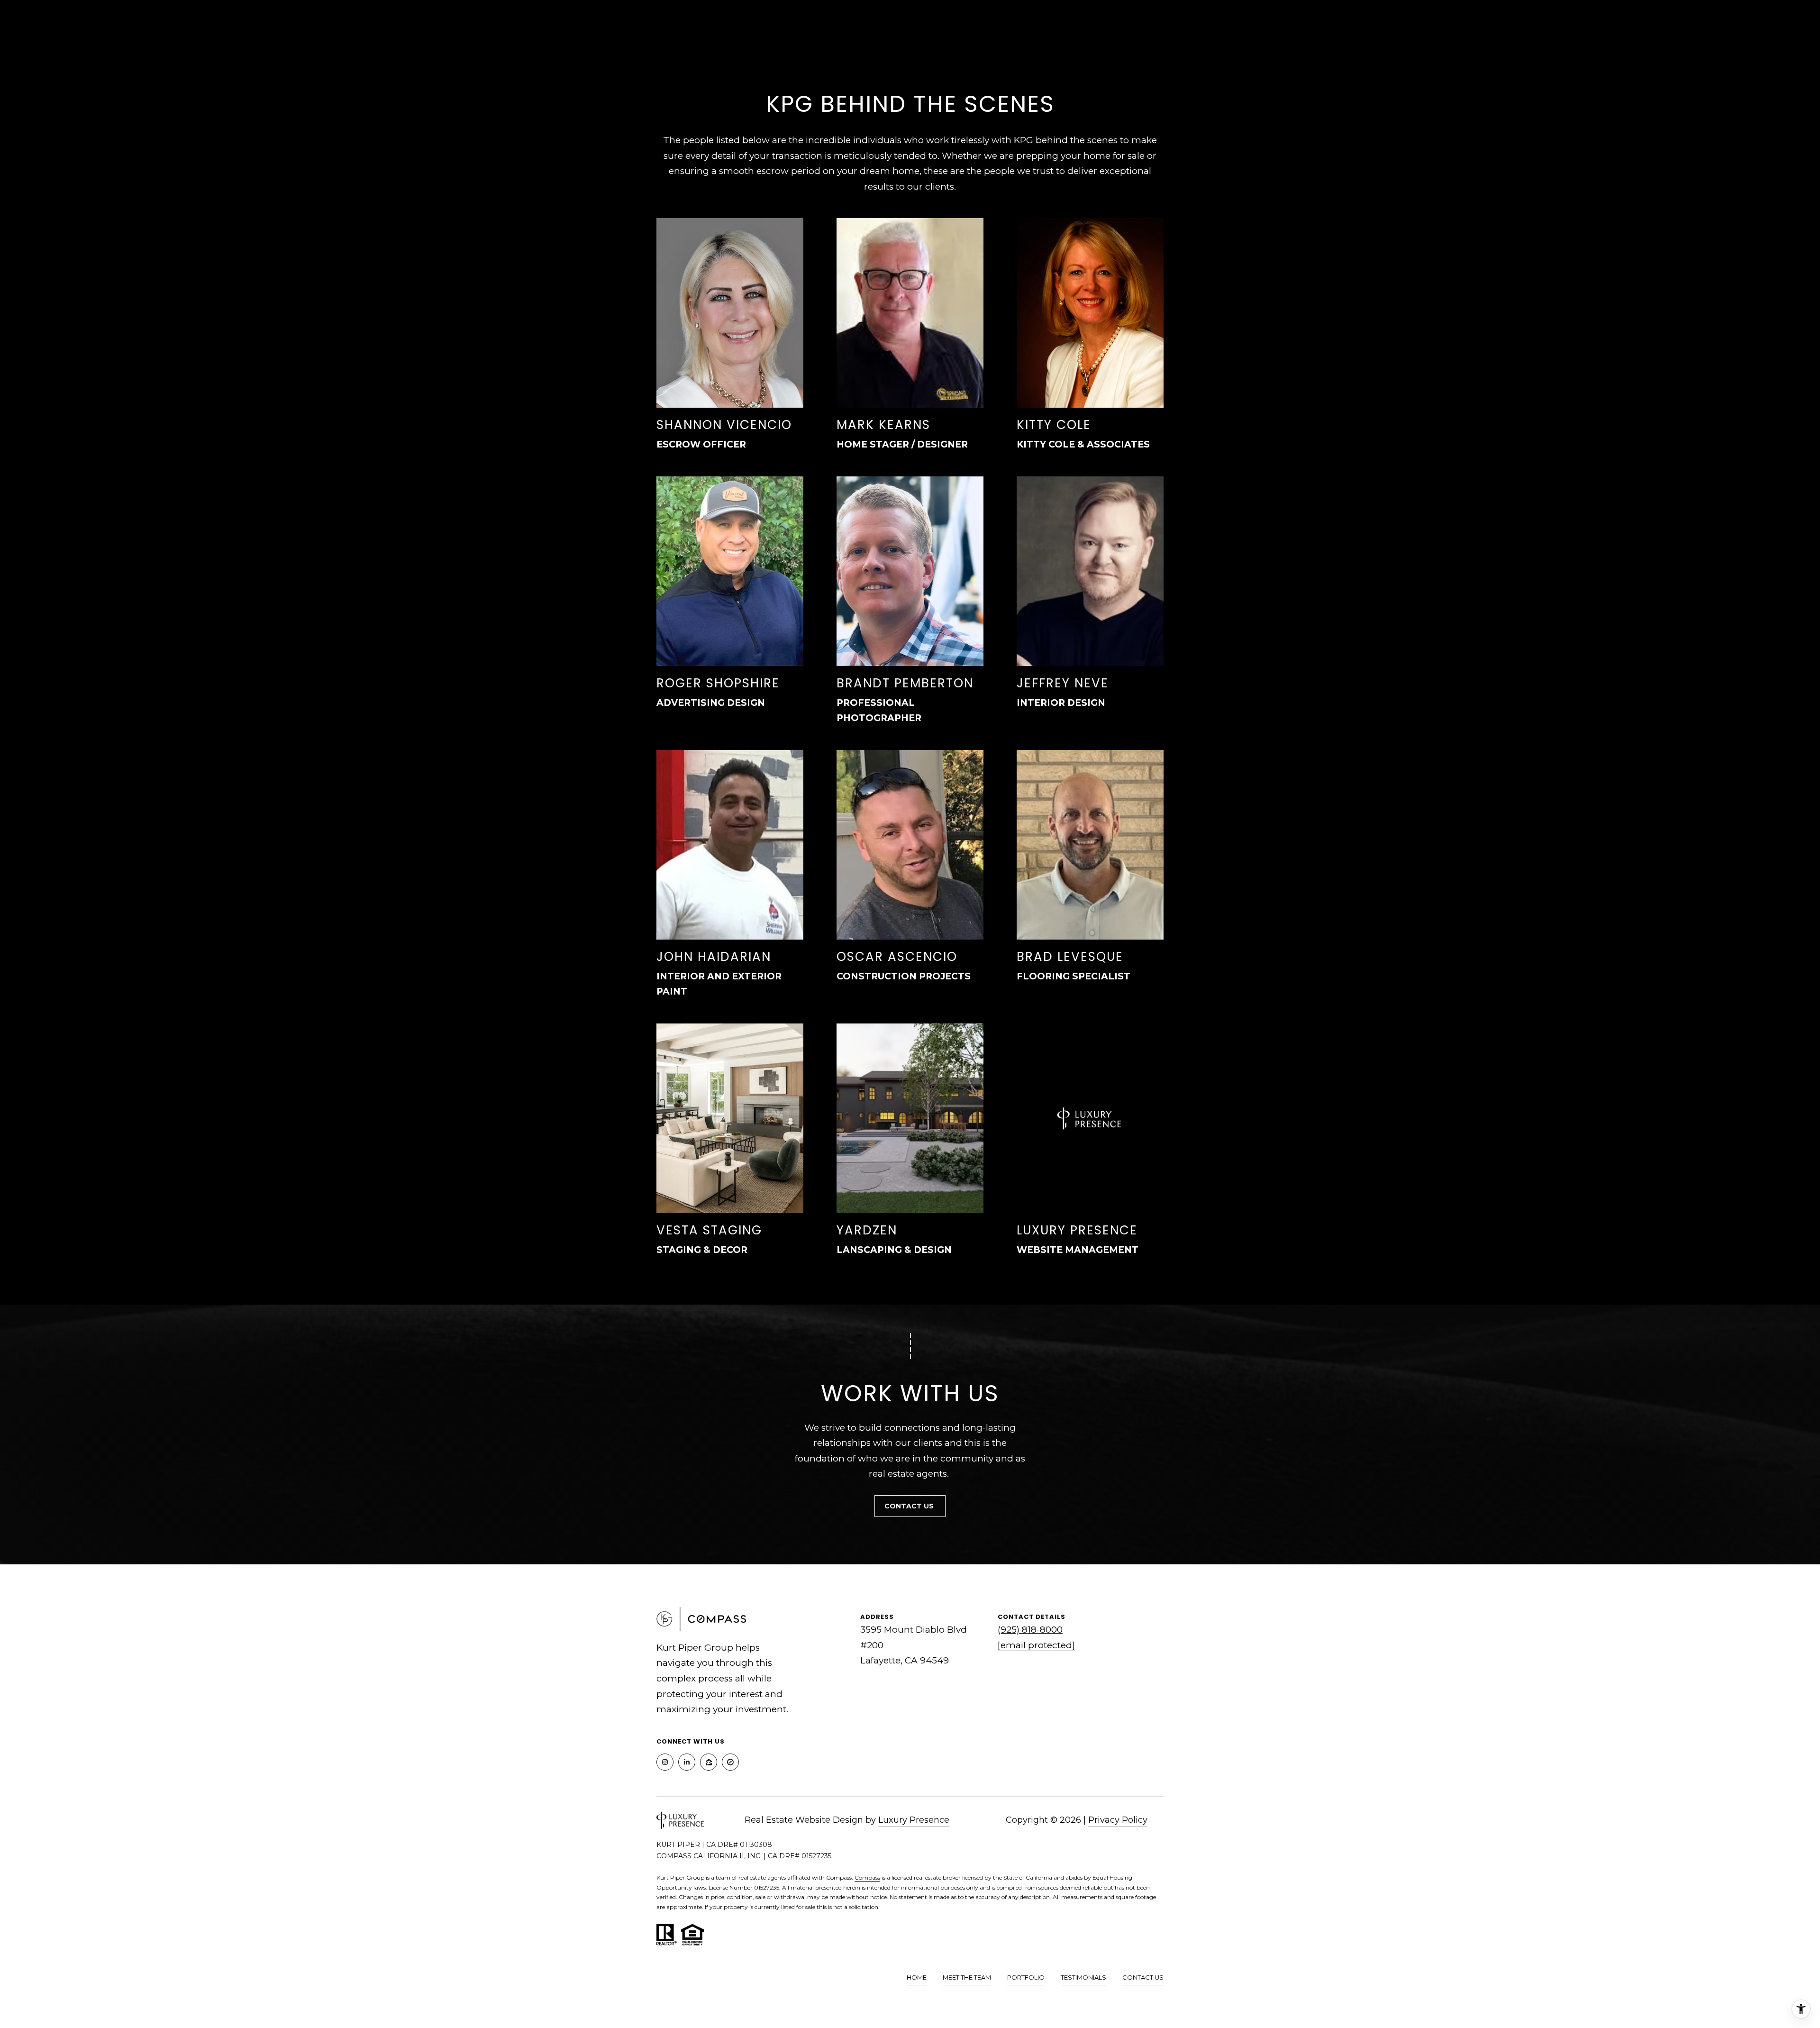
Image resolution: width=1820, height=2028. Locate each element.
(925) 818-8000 (1030, 1630)
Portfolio (1026, 1977)
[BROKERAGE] (730, 1762)
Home (917, 1977)
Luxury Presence (914, 1820)
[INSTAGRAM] (665, 1762)
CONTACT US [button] (910, 1506)
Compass (867, 1877)
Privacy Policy (1118, 1820)
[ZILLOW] (709, 1762)
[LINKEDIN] (687, 1762)
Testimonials (1083, 1977)
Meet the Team (967, 1977)
